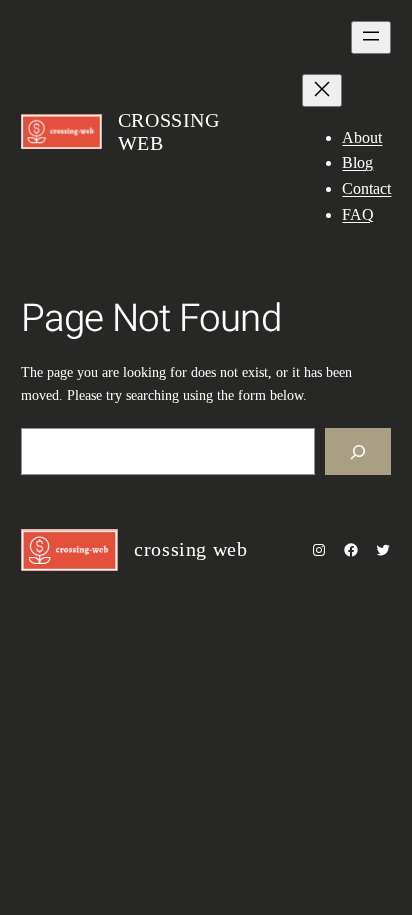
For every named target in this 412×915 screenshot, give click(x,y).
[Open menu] (371, 37)
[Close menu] (322, 90)
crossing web (190, 549)
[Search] (358, 451)
